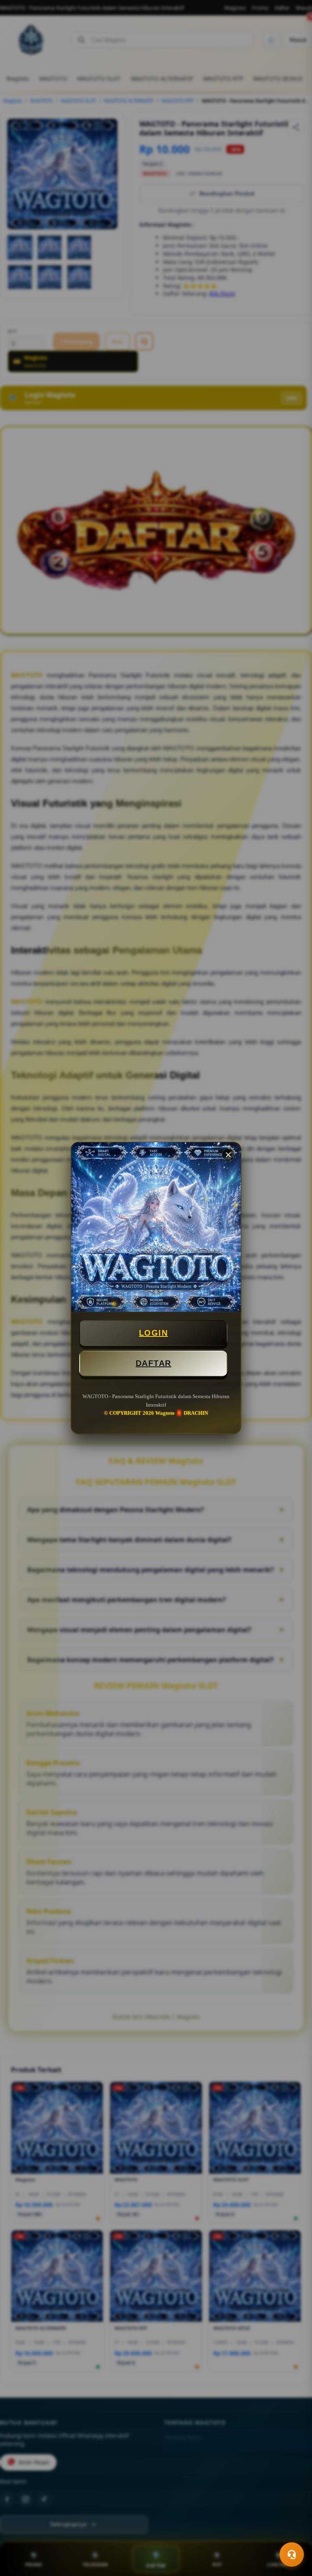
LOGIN (154, 1333)
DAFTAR (154, 1363)
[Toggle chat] (292, 2555)
